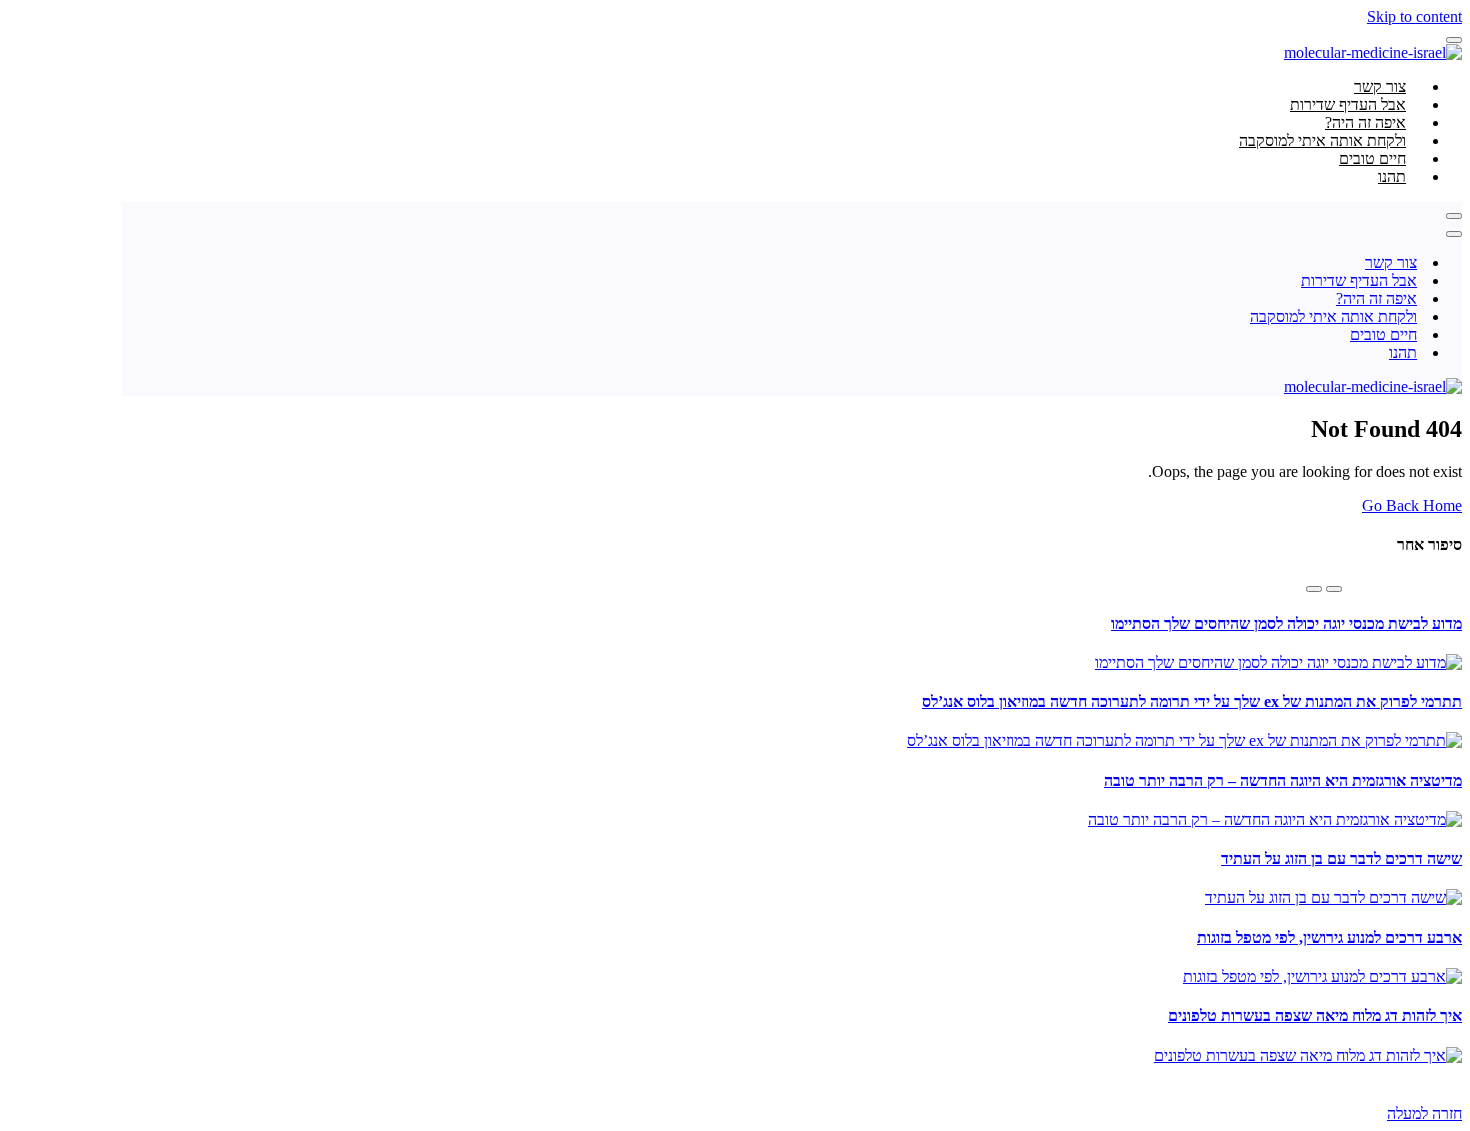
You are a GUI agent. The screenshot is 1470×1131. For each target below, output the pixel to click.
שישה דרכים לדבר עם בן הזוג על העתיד (1341, 858)
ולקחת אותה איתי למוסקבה (1333, 316)
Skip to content (1414, 16)
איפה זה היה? (1376, 298)
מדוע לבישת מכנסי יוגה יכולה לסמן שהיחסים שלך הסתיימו (1286, 623)
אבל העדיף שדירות (1359, 280)
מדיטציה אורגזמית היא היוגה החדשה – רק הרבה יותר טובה (1283, 780)
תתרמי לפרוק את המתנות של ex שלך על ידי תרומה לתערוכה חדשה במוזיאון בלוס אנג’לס (1192, 701)
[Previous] (1334, 589)
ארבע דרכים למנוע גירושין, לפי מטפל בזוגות (1329, 937)
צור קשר (1391, 262)
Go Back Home (1412, 505)
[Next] (1314, 589)
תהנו (1392, 176)
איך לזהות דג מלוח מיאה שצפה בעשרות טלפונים (1315, 1015)
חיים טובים (1383, 334)
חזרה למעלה (1424, 1113)
